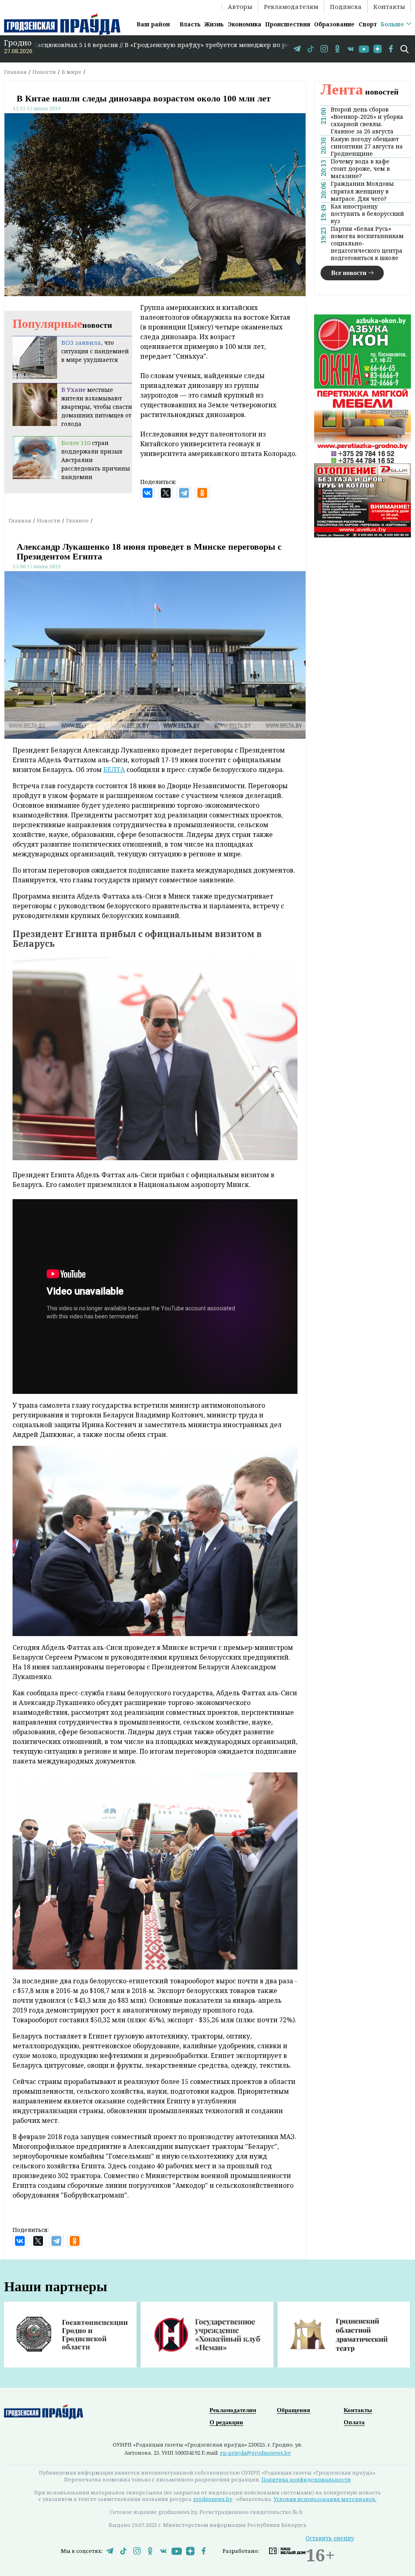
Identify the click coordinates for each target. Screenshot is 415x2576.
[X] (166, 493)
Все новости (349, 273)
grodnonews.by (213, 2499)
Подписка (346, 6)
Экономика (245, 24)
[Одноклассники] (202, 493)
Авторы (240, 6)
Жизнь (214, 24)
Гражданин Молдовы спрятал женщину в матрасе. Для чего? (362, 191)
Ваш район (153, 24)
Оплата (354, 2422)
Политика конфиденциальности (306, 2479)
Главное (77, 520)
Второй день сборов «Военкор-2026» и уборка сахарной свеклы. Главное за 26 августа (367, 120)
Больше (392, 24)
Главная (15, 72)
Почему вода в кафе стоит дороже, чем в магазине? (360, 169)
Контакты (389, 6)
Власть (190, 24)
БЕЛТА (114, 770)
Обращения (293, 2410)
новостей (360, 92)
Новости (44, 72)
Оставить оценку (330, 2538)
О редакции (226, 2422)
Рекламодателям (291, 6)
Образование (334, 24)
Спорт (368, 24)
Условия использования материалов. (325, 2499)
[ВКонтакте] (148, 493)
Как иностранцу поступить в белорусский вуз (367, 214)
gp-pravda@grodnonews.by (255, 2453)
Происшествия (288, 24)
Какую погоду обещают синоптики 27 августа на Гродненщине (367, 146)
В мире (72, 72)
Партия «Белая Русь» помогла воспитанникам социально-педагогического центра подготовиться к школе (367, 243)
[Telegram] (184, 493)
